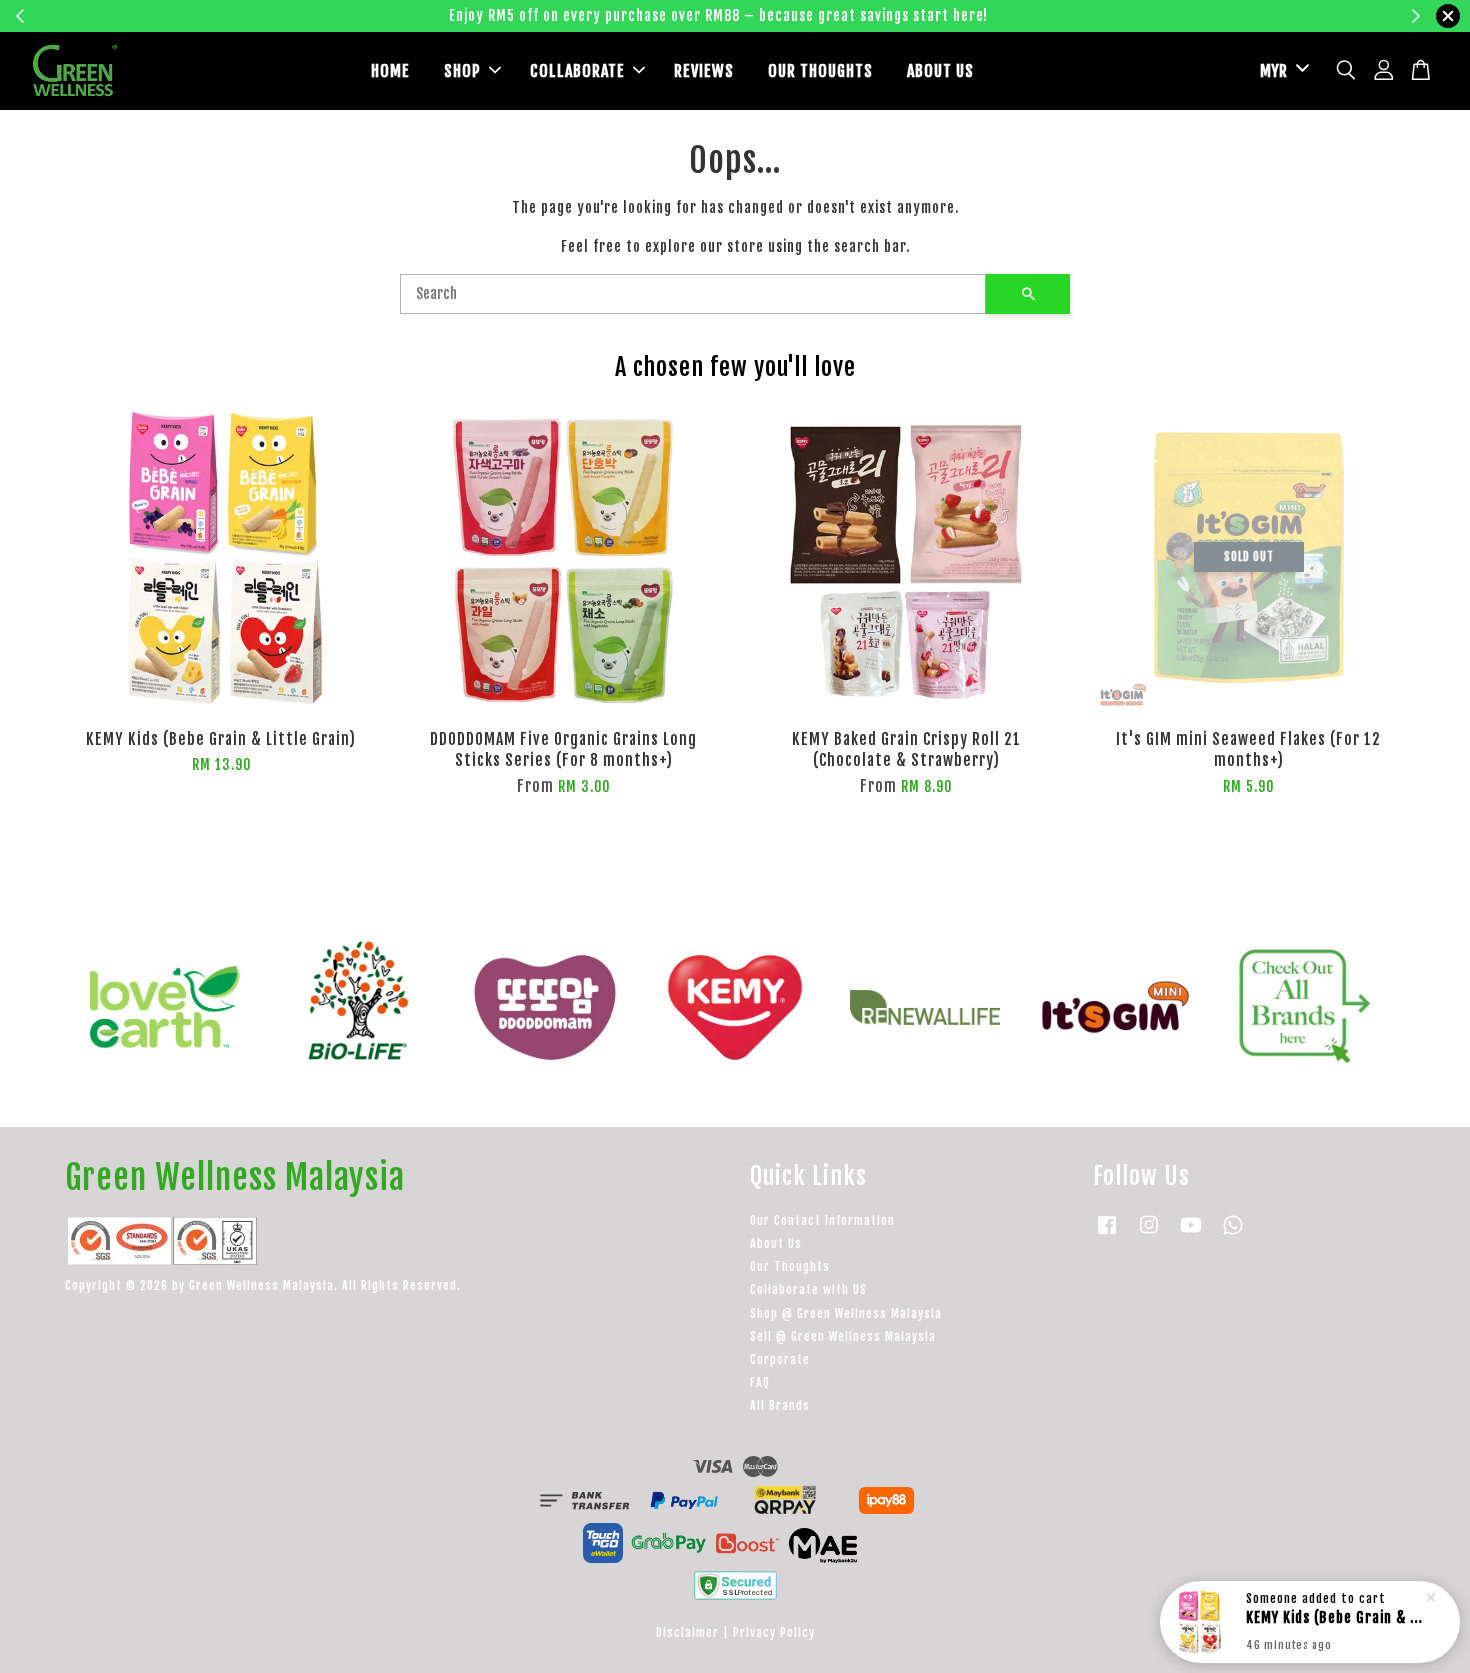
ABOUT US (940, 71)
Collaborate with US (808, 1289)
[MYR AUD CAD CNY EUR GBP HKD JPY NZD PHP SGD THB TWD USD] (1281, 71)
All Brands (780, 1405)
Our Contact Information (822, 1220)
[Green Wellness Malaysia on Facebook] (1107, 1234)
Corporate (780, 1359)
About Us (776, 1243)
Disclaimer (687, 1632)
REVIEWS (704, 71)
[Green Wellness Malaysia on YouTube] (1191, 1234)
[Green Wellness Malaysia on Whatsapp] (1233, 1234)
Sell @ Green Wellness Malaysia (843, 1336)
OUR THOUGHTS (820, 71)
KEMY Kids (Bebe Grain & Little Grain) (1334, 1622)
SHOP (462, 71)
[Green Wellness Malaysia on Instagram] (1149, 1234)
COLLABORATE (577, 71)
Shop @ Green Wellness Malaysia (846, 1313)
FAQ (760, 1382)
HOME (390, 71)
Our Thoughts (790, 1266)
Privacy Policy (774, 1632)
